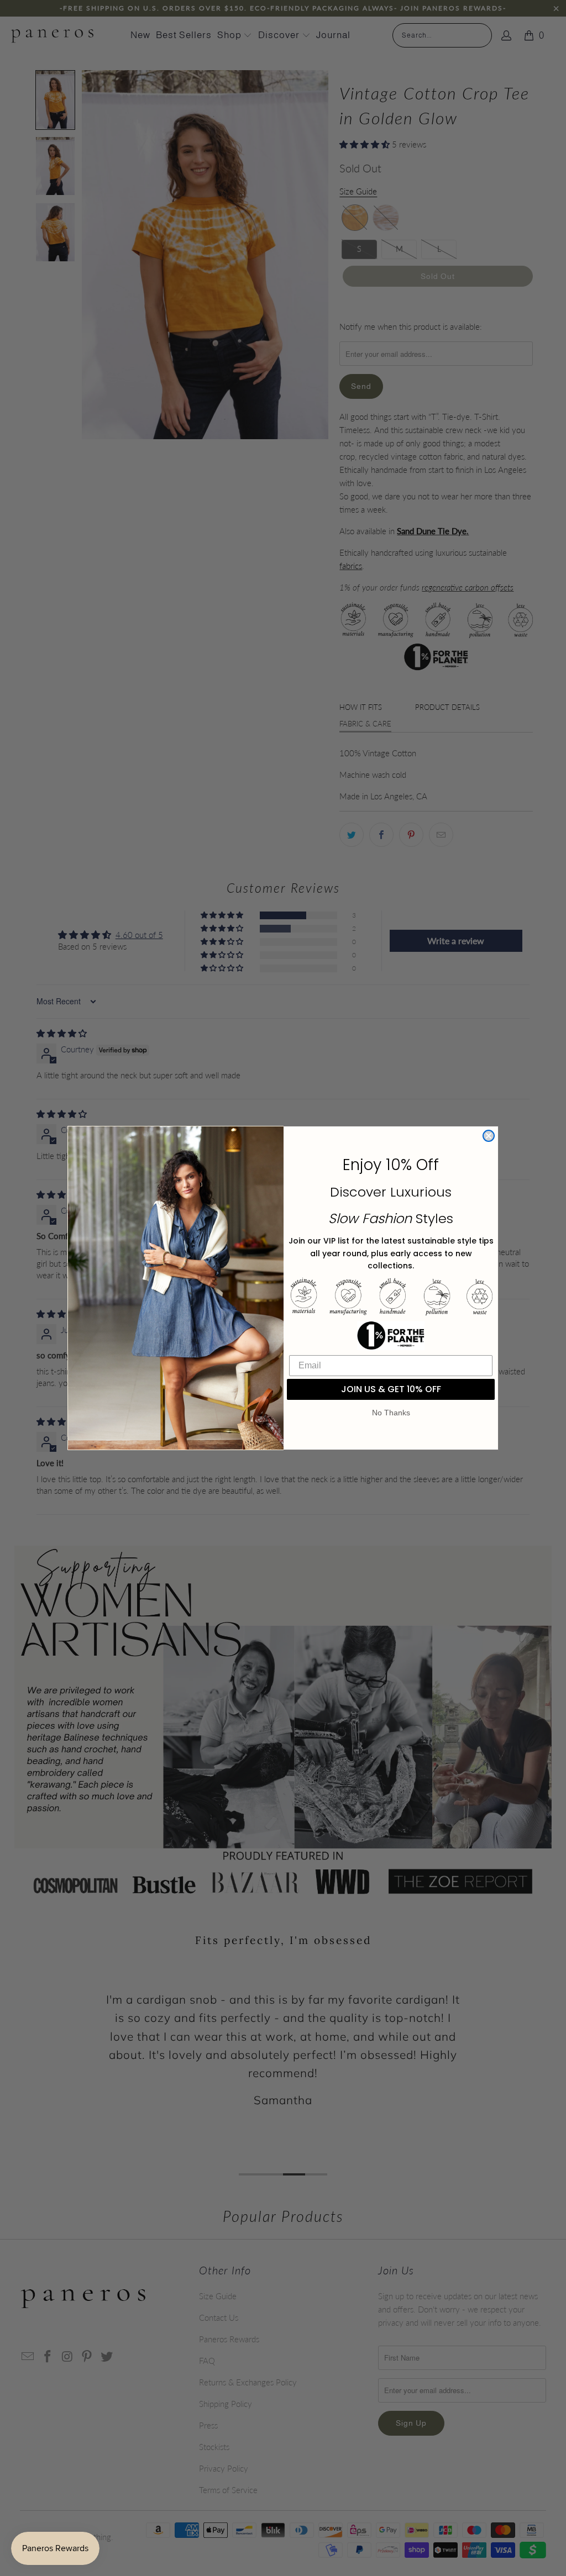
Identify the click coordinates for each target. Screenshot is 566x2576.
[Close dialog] (489, 1136)
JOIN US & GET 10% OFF (391, 1389)
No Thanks (391, 1413)
